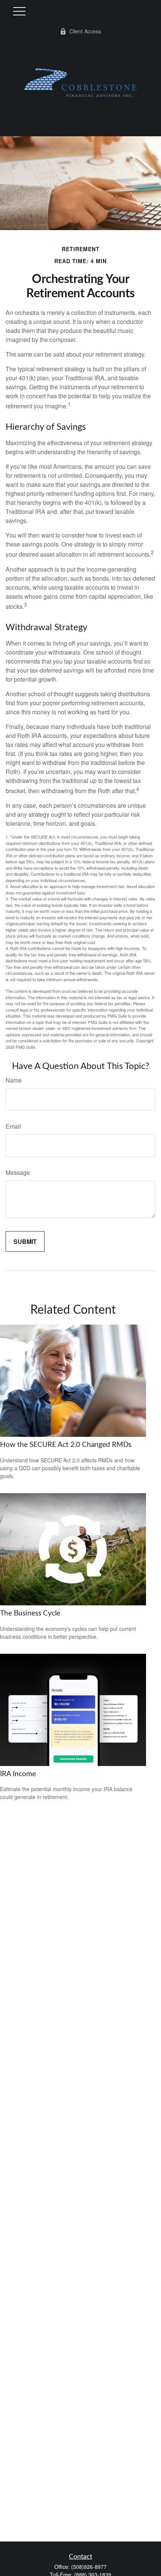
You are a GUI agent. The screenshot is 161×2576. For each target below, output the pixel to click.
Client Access (85, 31)
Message (18, 1172)
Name (14, 1080)
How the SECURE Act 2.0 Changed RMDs (66, 1445)
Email (13, 1126)
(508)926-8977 (89, 2567)
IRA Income (18, 1774)
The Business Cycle (30, 1613)
